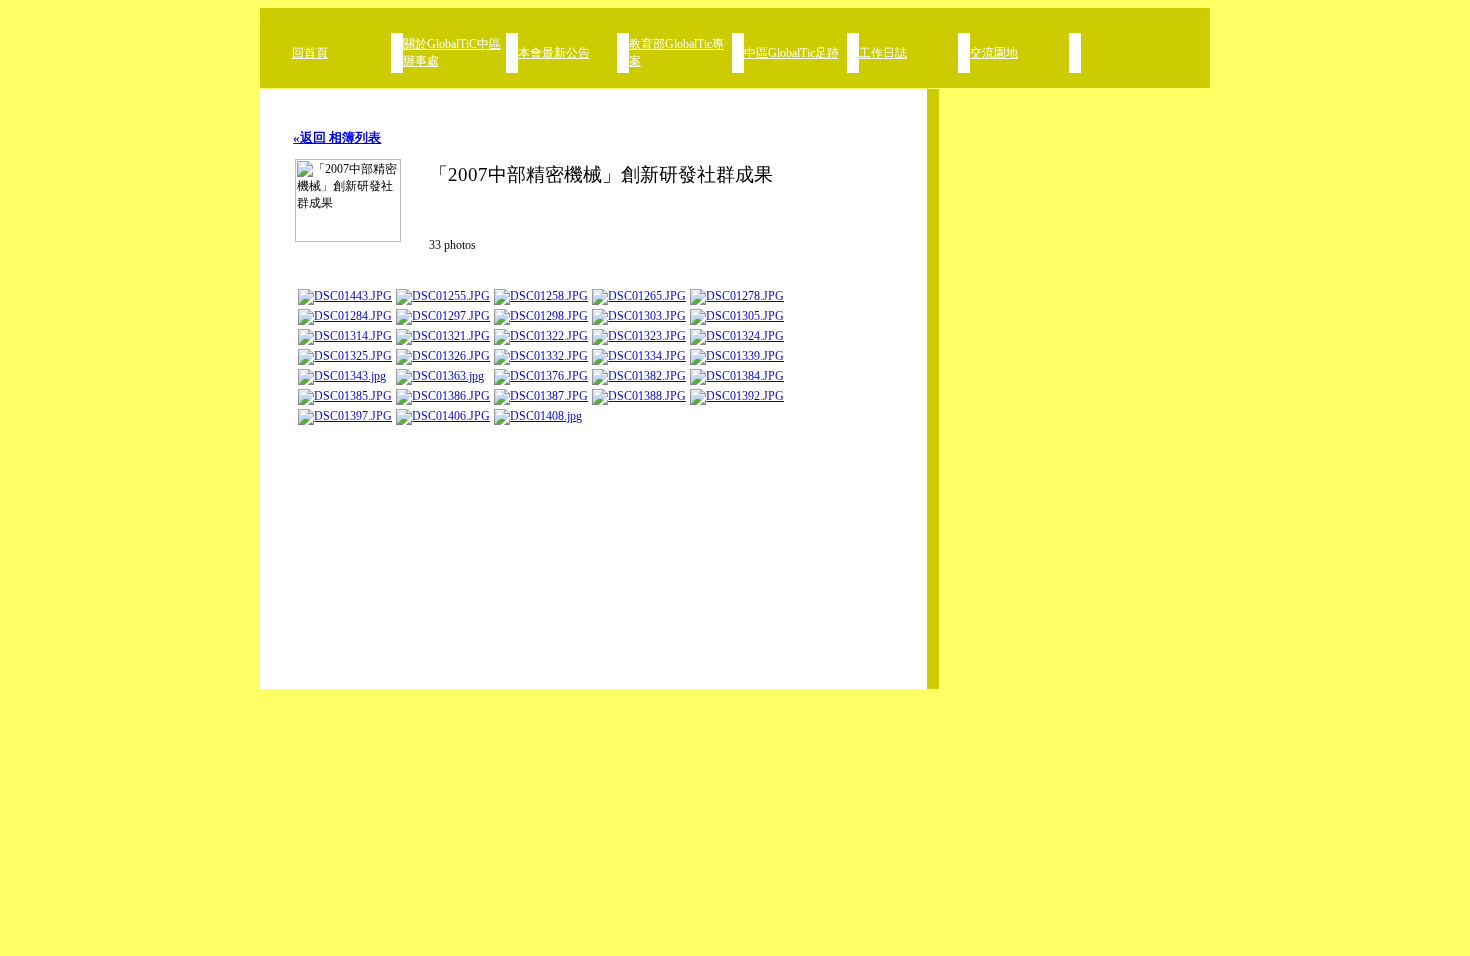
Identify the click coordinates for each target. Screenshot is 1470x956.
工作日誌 (883, 53)
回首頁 (310, 53)
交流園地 (994, 53)
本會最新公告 (554, 53)
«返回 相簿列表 (337, 137)
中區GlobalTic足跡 (791, 53)
